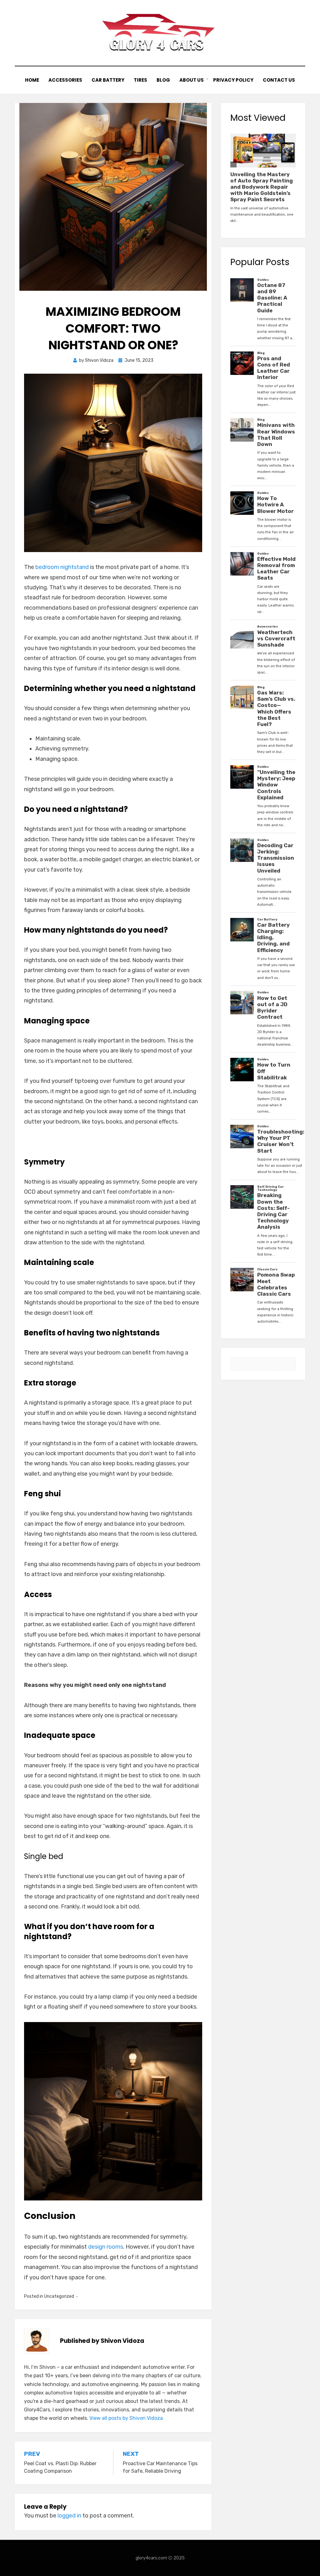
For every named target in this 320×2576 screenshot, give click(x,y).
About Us (192, 80)
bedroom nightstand (62, 567)
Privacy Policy (233, 80)
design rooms (106, 2247)
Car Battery (108, 80)
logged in (69, 2516)
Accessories (65, 80)
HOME (32, 80)
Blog (163, 80)
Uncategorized (59, 2296)
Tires (140, 80)
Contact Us (279, 80)
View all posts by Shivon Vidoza (126, 2418)
